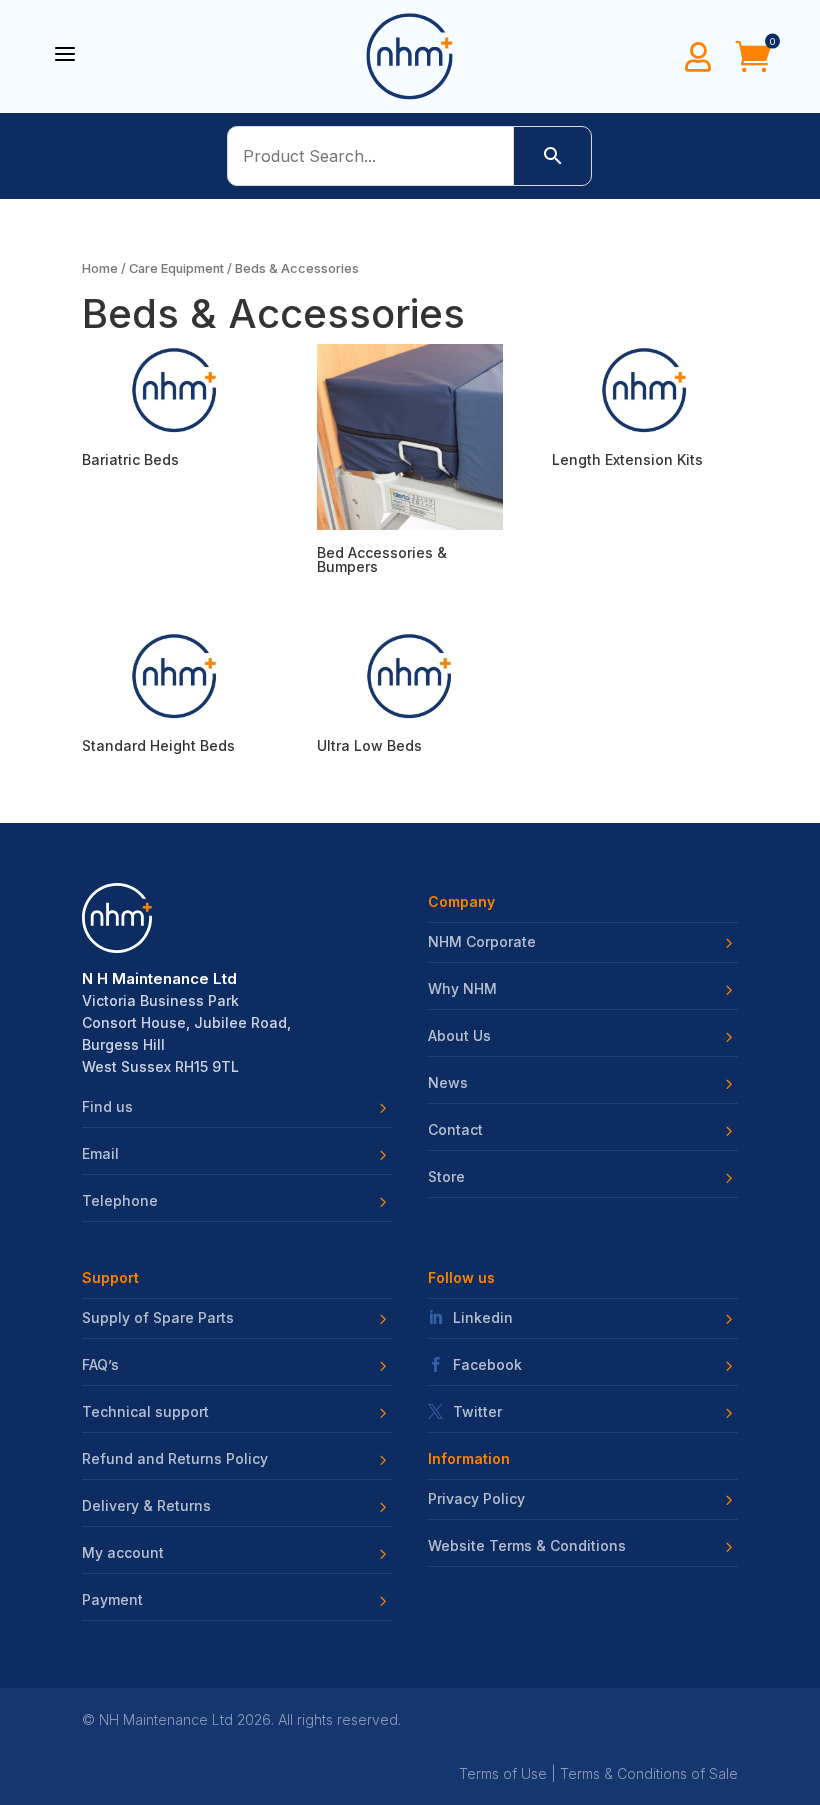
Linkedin (483, 1318)
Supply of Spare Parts (158, 1318)
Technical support (145, 1412)
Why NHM (462, 989)
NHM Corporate (482, 942)
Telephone (120, 1201)
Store (446, 1177)
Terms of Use (503, 1773)
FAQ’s (100, 1365)
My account (123, 1553)
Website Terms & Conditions (527, 1546)
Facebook (487, 1365)
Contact (455, 1130)
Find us (107, 1107)
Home (100, 268)
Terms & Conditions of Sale (649, 1773)
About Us (459, 1036)
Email (100, 1154)
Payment (112, 1600)
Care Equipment (176, 268)
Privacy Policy (476, 1499)
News (448, 1083)
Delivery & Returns (146, 1506)
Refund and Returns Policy (175, 1459)
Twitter (477, 1412)
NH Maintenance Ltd (166, 1719)
